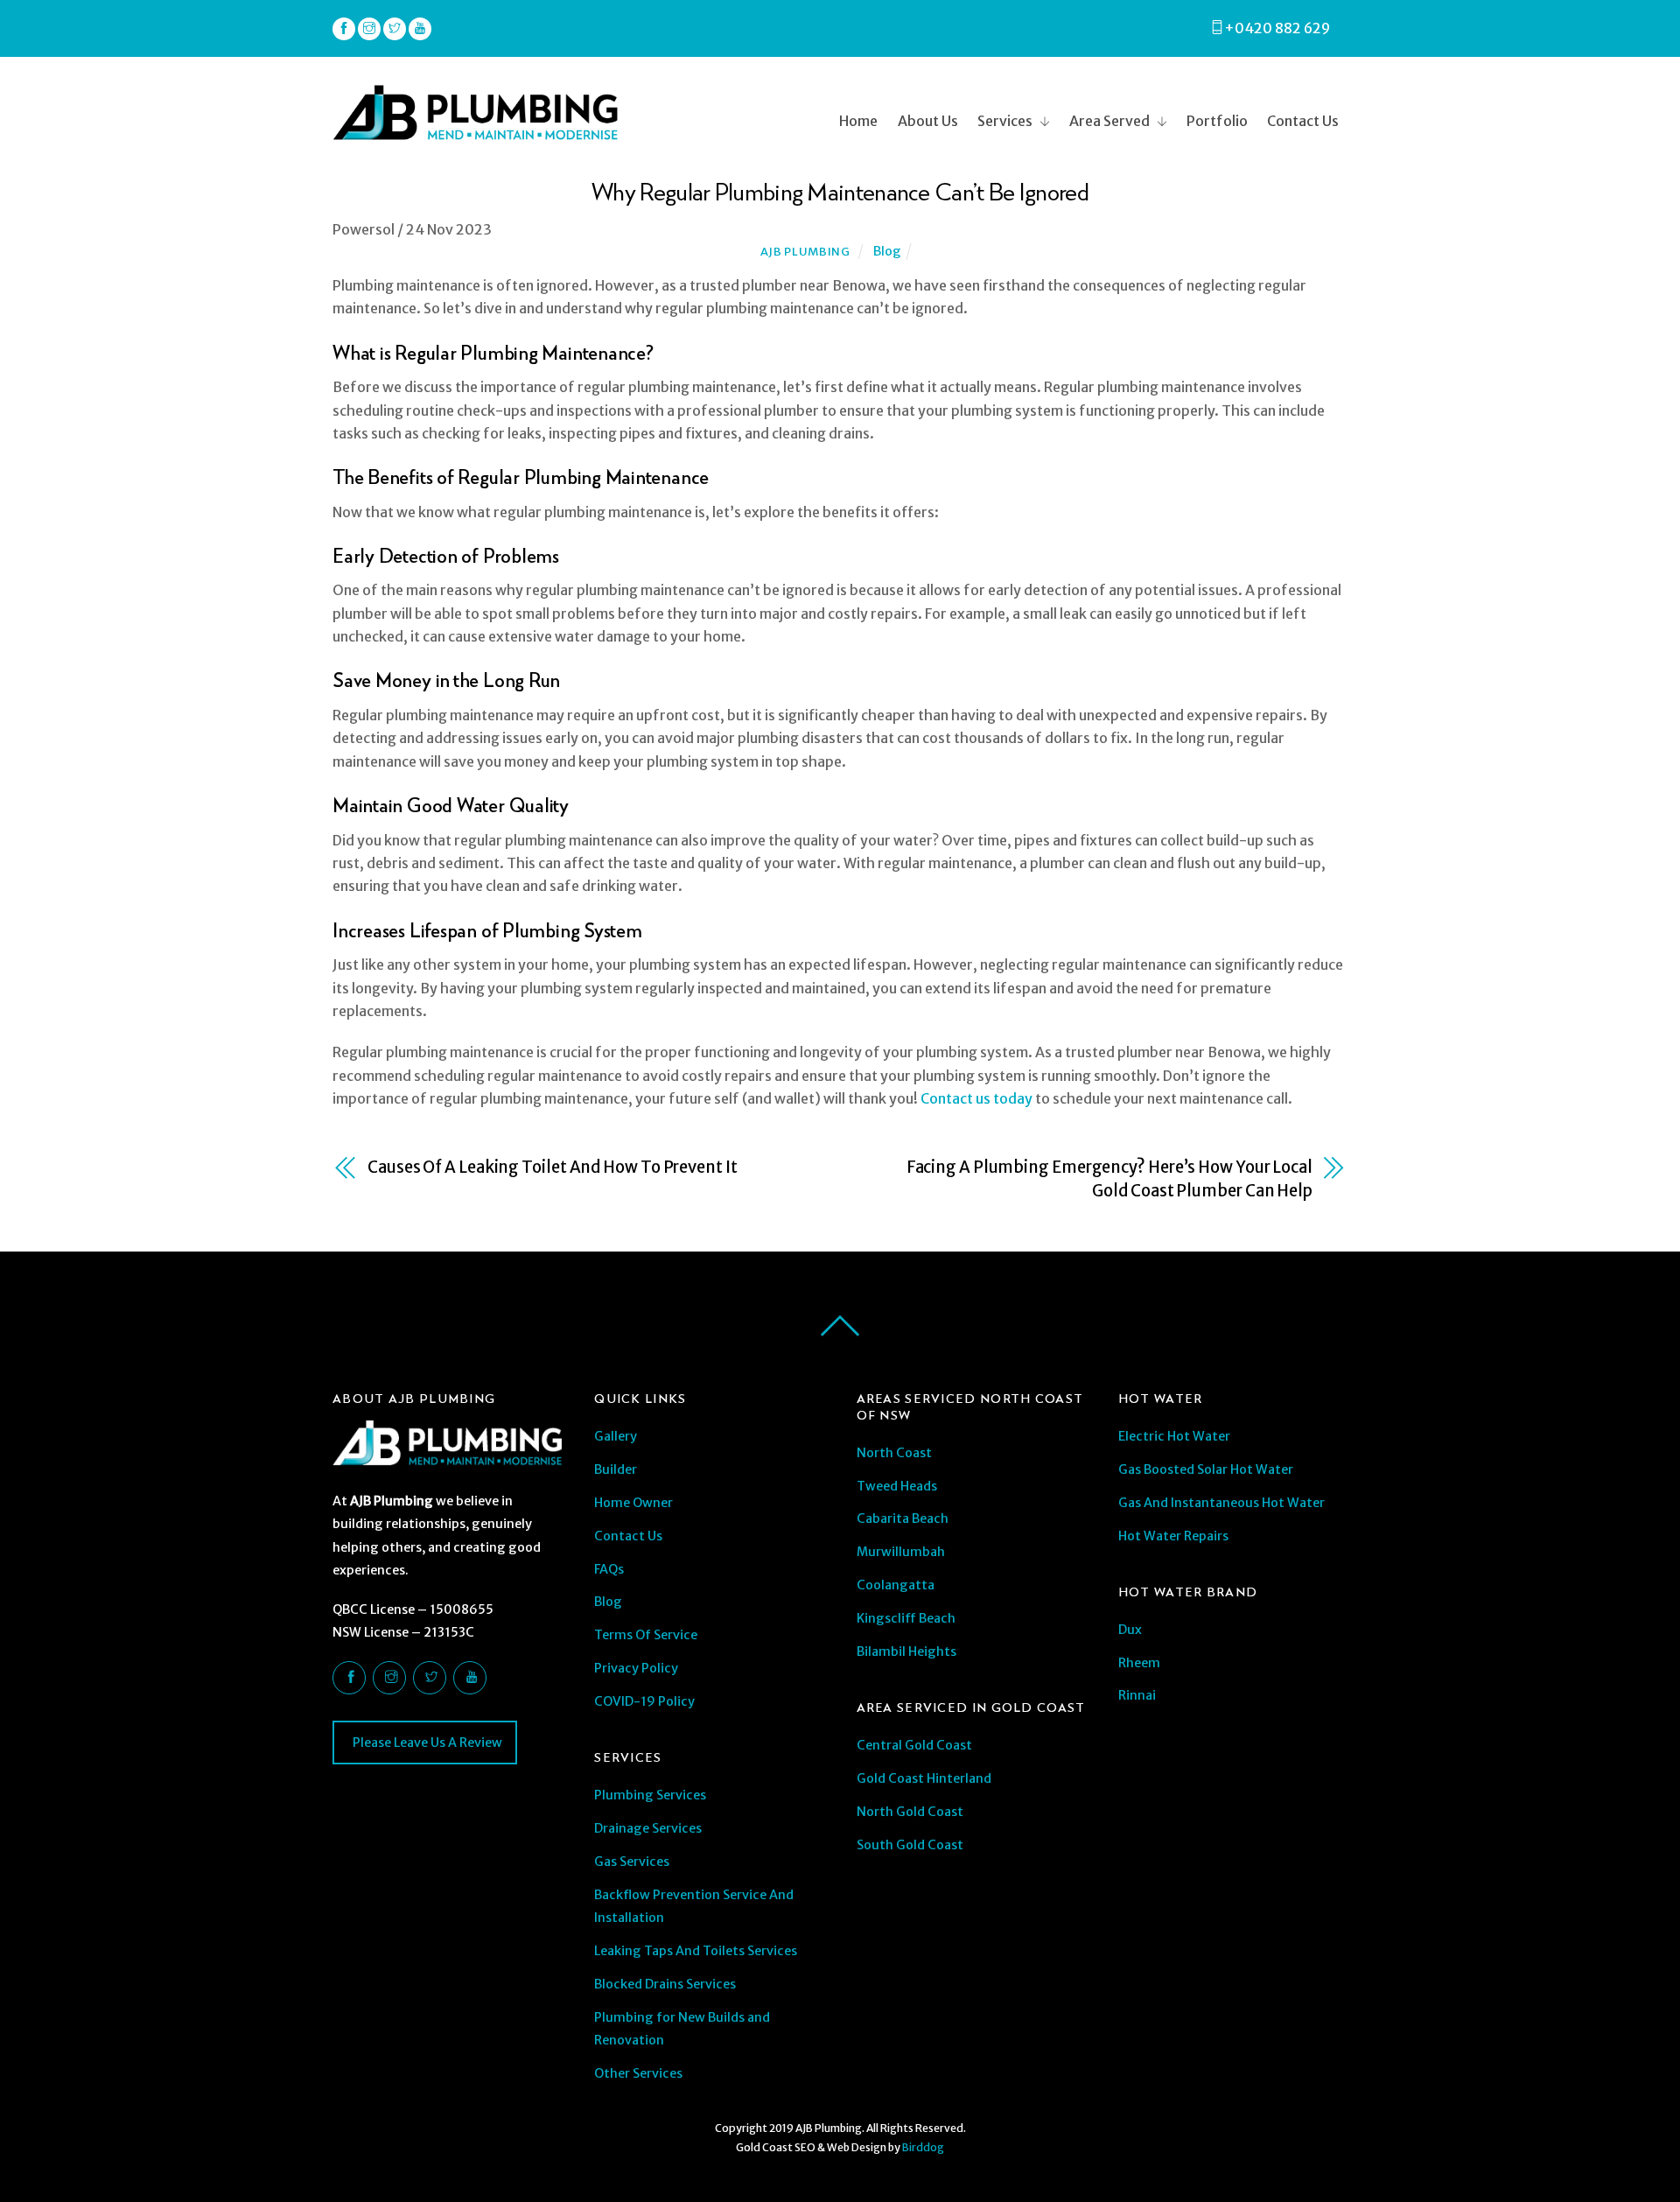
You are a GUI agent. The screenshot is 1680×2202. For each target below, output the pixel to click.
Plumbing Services (650, 1795)
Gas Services (632, 1862)
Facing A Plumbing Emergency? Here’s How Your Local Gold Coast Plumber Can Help (1109, 1178)
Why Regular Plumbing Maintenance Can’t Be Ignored (840, 191)
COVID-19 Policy (644, 1701)
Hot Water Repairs (1173, 1536)
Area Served (1109, 121)
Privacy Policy (636, 1668)
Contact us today (975, 1098)
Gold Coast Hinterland (924, 1778)
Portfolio (1217, 121)
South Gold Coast (910, 1845)
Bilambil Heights (906, 1651)
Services (1005, 121)
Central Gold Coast (914, 1745)
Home (858, 121)
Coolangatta (896, 1585)
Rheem (1139, 1663)
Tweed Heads (897, 1486)
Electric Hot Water (1174, 1436)
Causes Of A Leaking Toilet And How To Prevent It (553, 1167)
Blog (887, 251)
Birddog (923, 2147)
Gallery (616, 1436)
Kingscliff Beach (906, 1618)
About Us (928, 121)
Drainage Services (648, 1828)
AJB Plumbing (805, 252)
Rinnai (1137, 1695)
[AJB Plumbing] (475, 132)
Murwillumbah (901, 1552)
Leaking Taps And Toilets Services (696, 1951)
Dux (1130, 1630)
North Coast (894, 1453)
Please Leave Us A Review (426, 1743)
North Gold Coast (910, 1812)
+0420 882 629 (1277, 28)
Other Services (638, 2073)
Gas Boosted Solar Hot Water (1206, 1469)
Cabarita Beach (903, 1518)
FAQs (609, 1569)
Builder (616, 1469)
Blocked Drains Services (665, 1984)
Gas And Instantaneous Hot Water (1221, 1503)
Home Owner (633, 1503)
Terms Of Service (646, 1635)
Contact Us (1303, 121)
